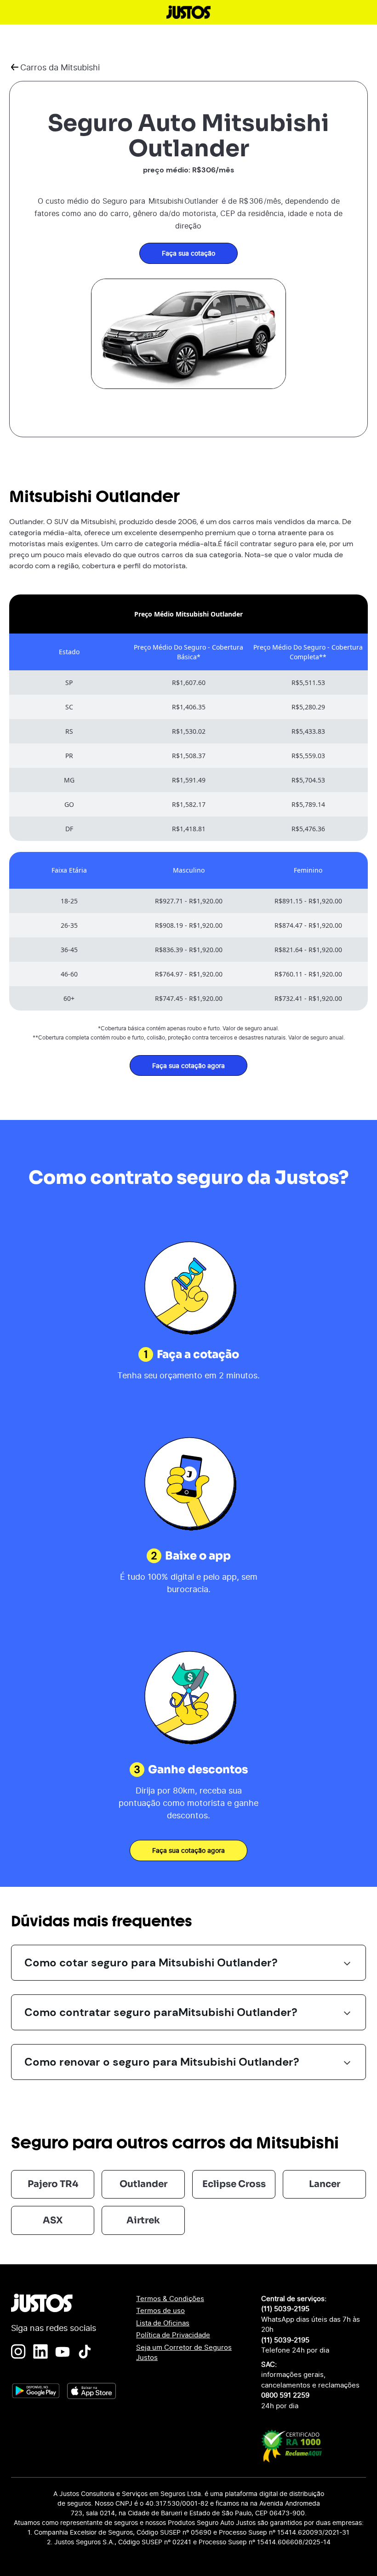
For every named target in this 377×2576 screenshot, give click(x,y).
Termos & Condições (170, 2299)
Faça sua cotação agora (188, 1065)
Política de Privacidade (173, 2335)
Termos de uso (160, 2310)
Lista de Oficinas (163, 2323)
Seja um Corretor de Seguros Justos (184, 2353)
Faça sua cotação (188, 253)
